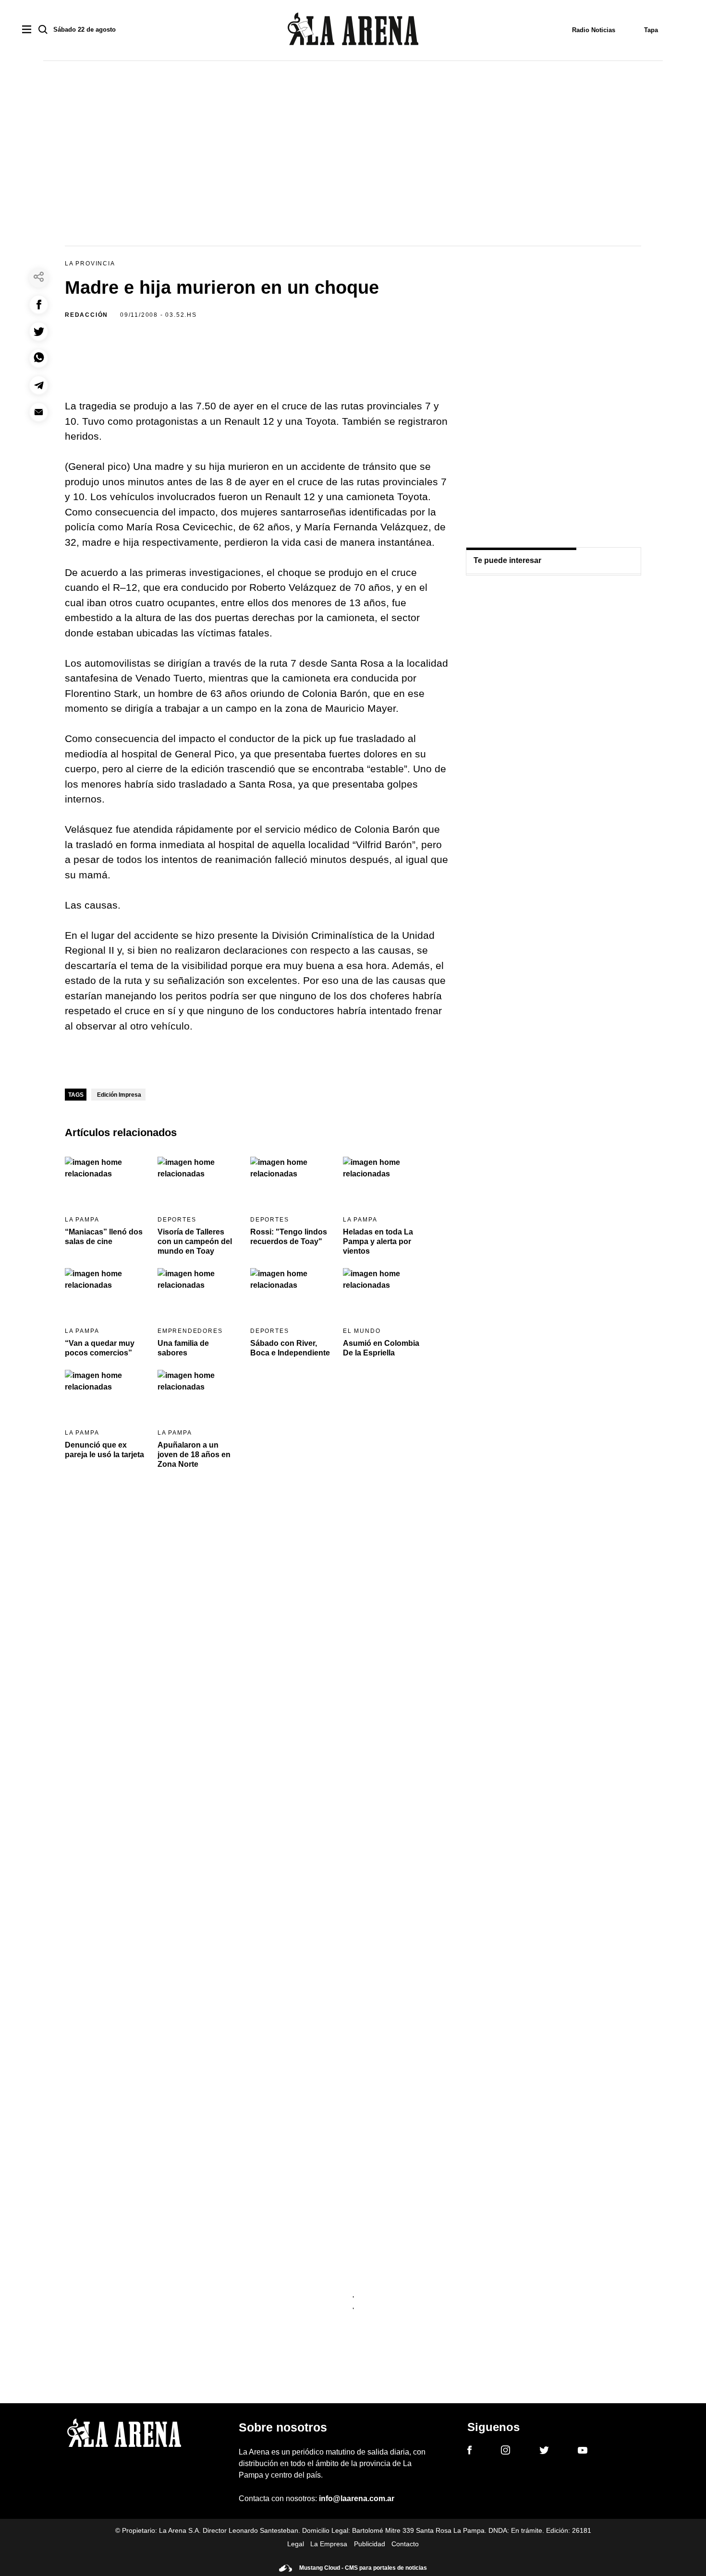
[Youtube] (583, 2452)
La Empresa (329, 2544)
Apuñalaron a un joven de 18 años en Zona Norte (194, 1455)
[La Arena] (353, 30)
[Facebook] (469, 2452)
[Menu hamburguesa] (27, 30)
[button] (39, 305)
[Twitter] (544, 2452)
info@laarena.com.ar (357, 2498)
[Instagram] (505, 2452)
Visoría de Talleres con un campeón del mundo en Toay (195, 1241)
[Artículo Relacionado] (105, 1180)
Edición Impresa (119, 1095)
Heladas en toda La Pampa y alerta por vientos (378, 1241)
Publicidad (370, 2544)
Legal (296, 2544)
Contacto (405, 2544)
